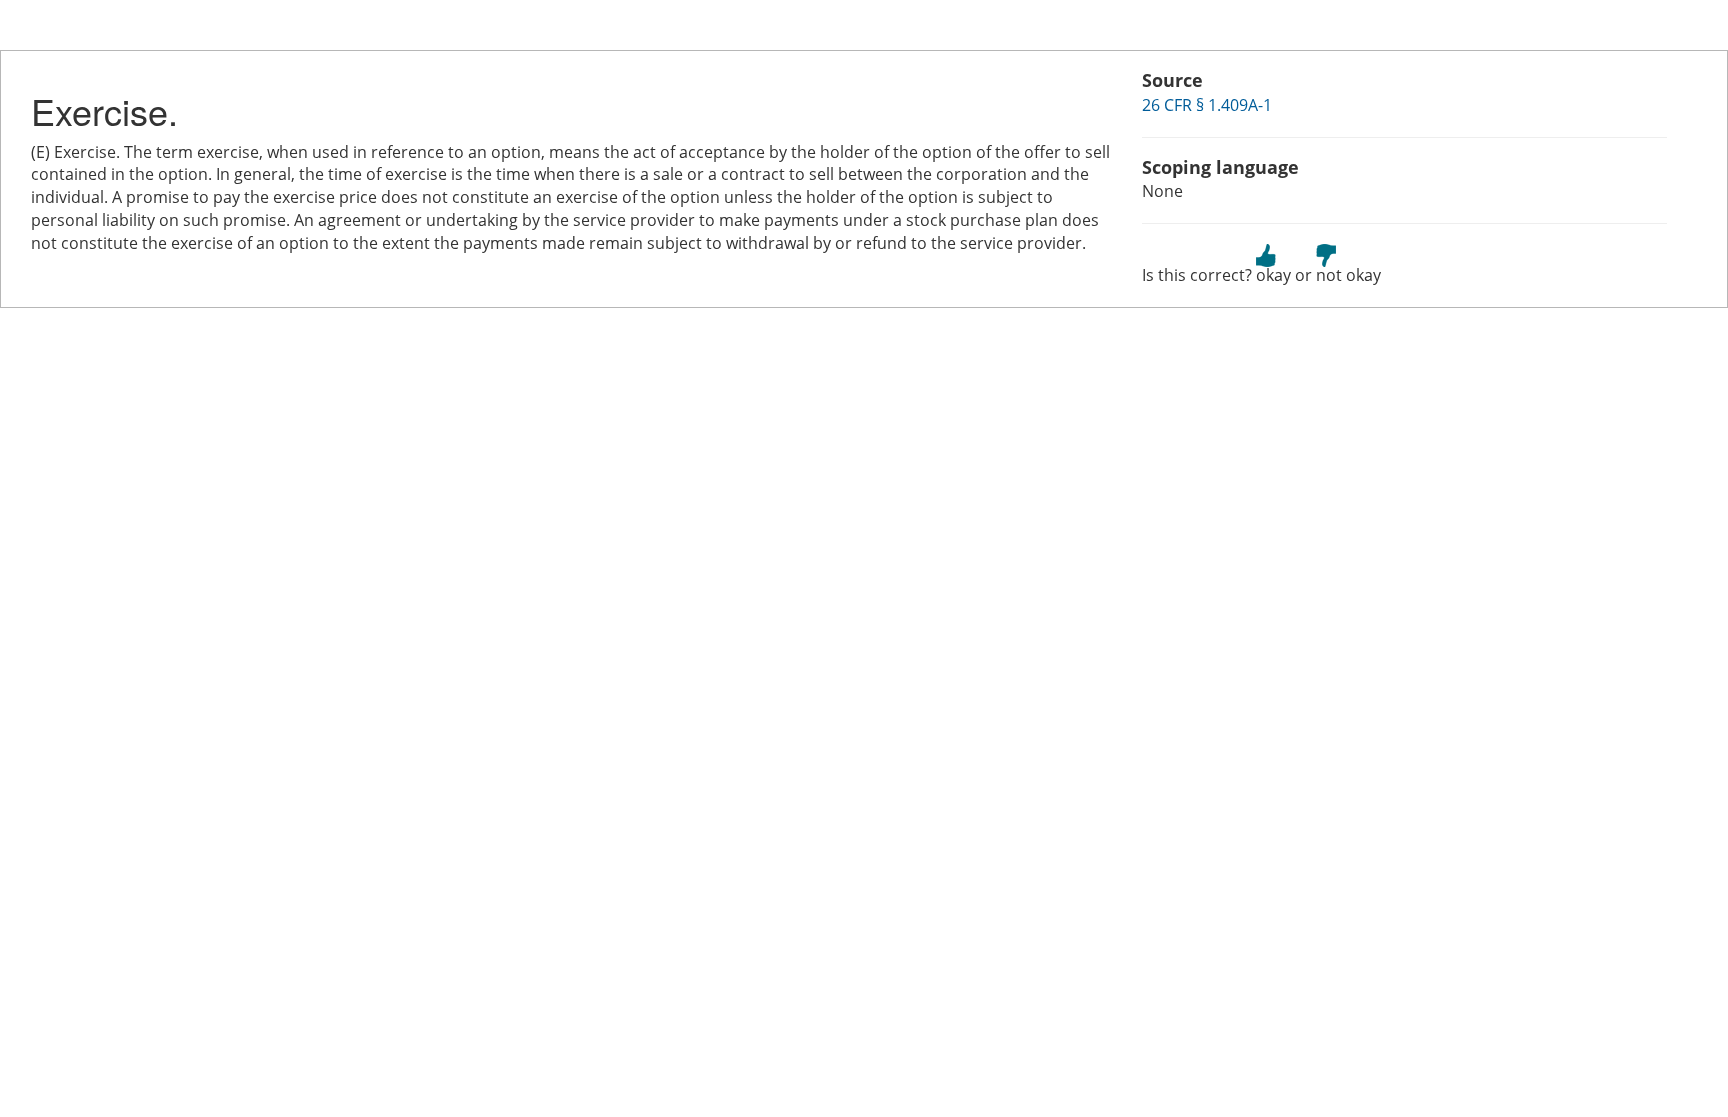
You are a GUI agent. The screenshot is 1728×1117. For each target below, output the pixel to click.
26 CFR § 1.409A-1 (1207, 105)
